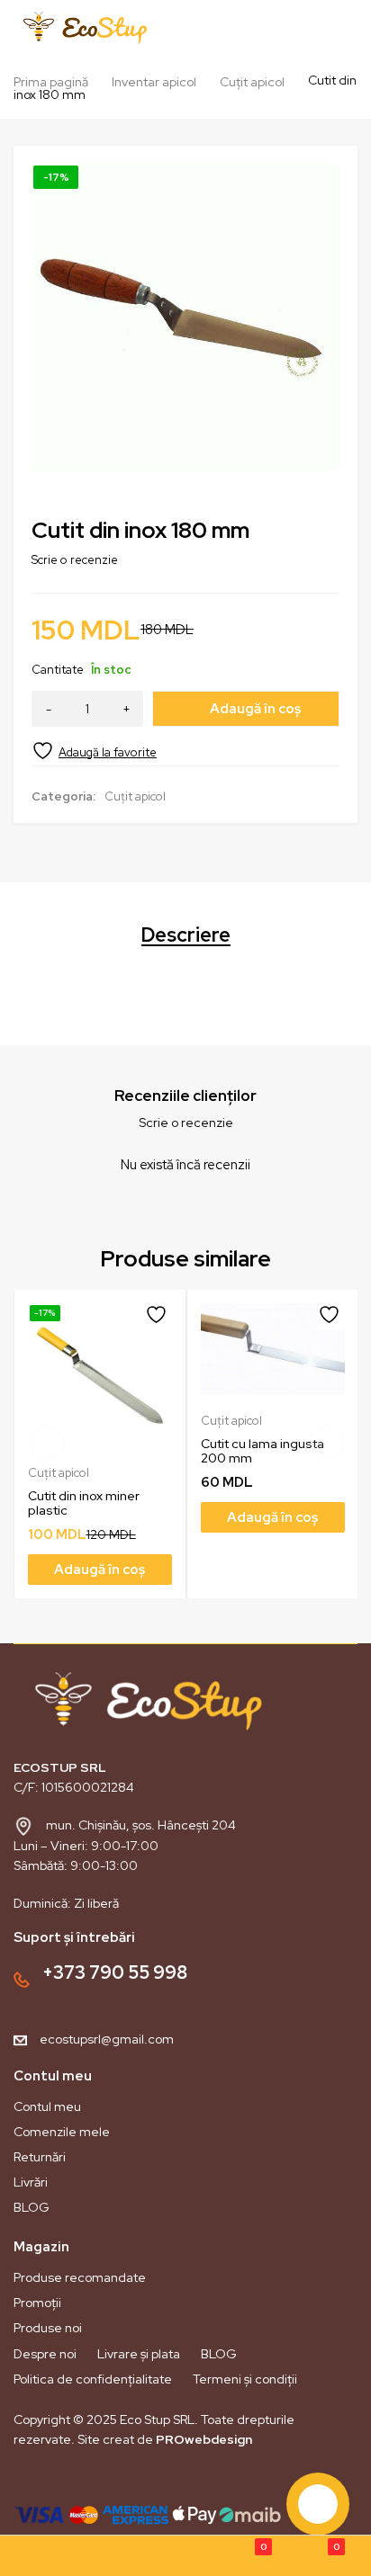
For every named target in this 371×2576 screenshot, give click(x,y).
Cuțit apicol (252, 82)
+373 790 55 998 (115, 1972)
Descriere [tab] (186, 935)
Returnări (40, 2157)
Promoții (37, 2303)
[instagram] (57, 2481)
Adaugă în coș (255, 709)
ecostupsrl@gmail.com (107, 2039)
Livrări (31, 2182)
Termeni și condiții (245, 2379)
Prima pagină (51, 82)
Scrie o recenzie (75, 560)
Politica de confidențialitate (93, 2379)
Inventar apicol (154, 82)
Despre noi (45, 2354)
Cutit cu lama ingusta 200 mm (262, 1451)
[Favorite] (94, 751)
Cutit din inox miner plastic (84, 1503)
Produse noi (48, 2328)
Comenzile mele (62, 2132)
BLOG (32, 2207)
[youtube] (87, 2481)
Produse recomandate (80, 2277)
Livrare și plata (139, 2354)
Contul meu (47, 2106)
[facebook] (26, 2481)
